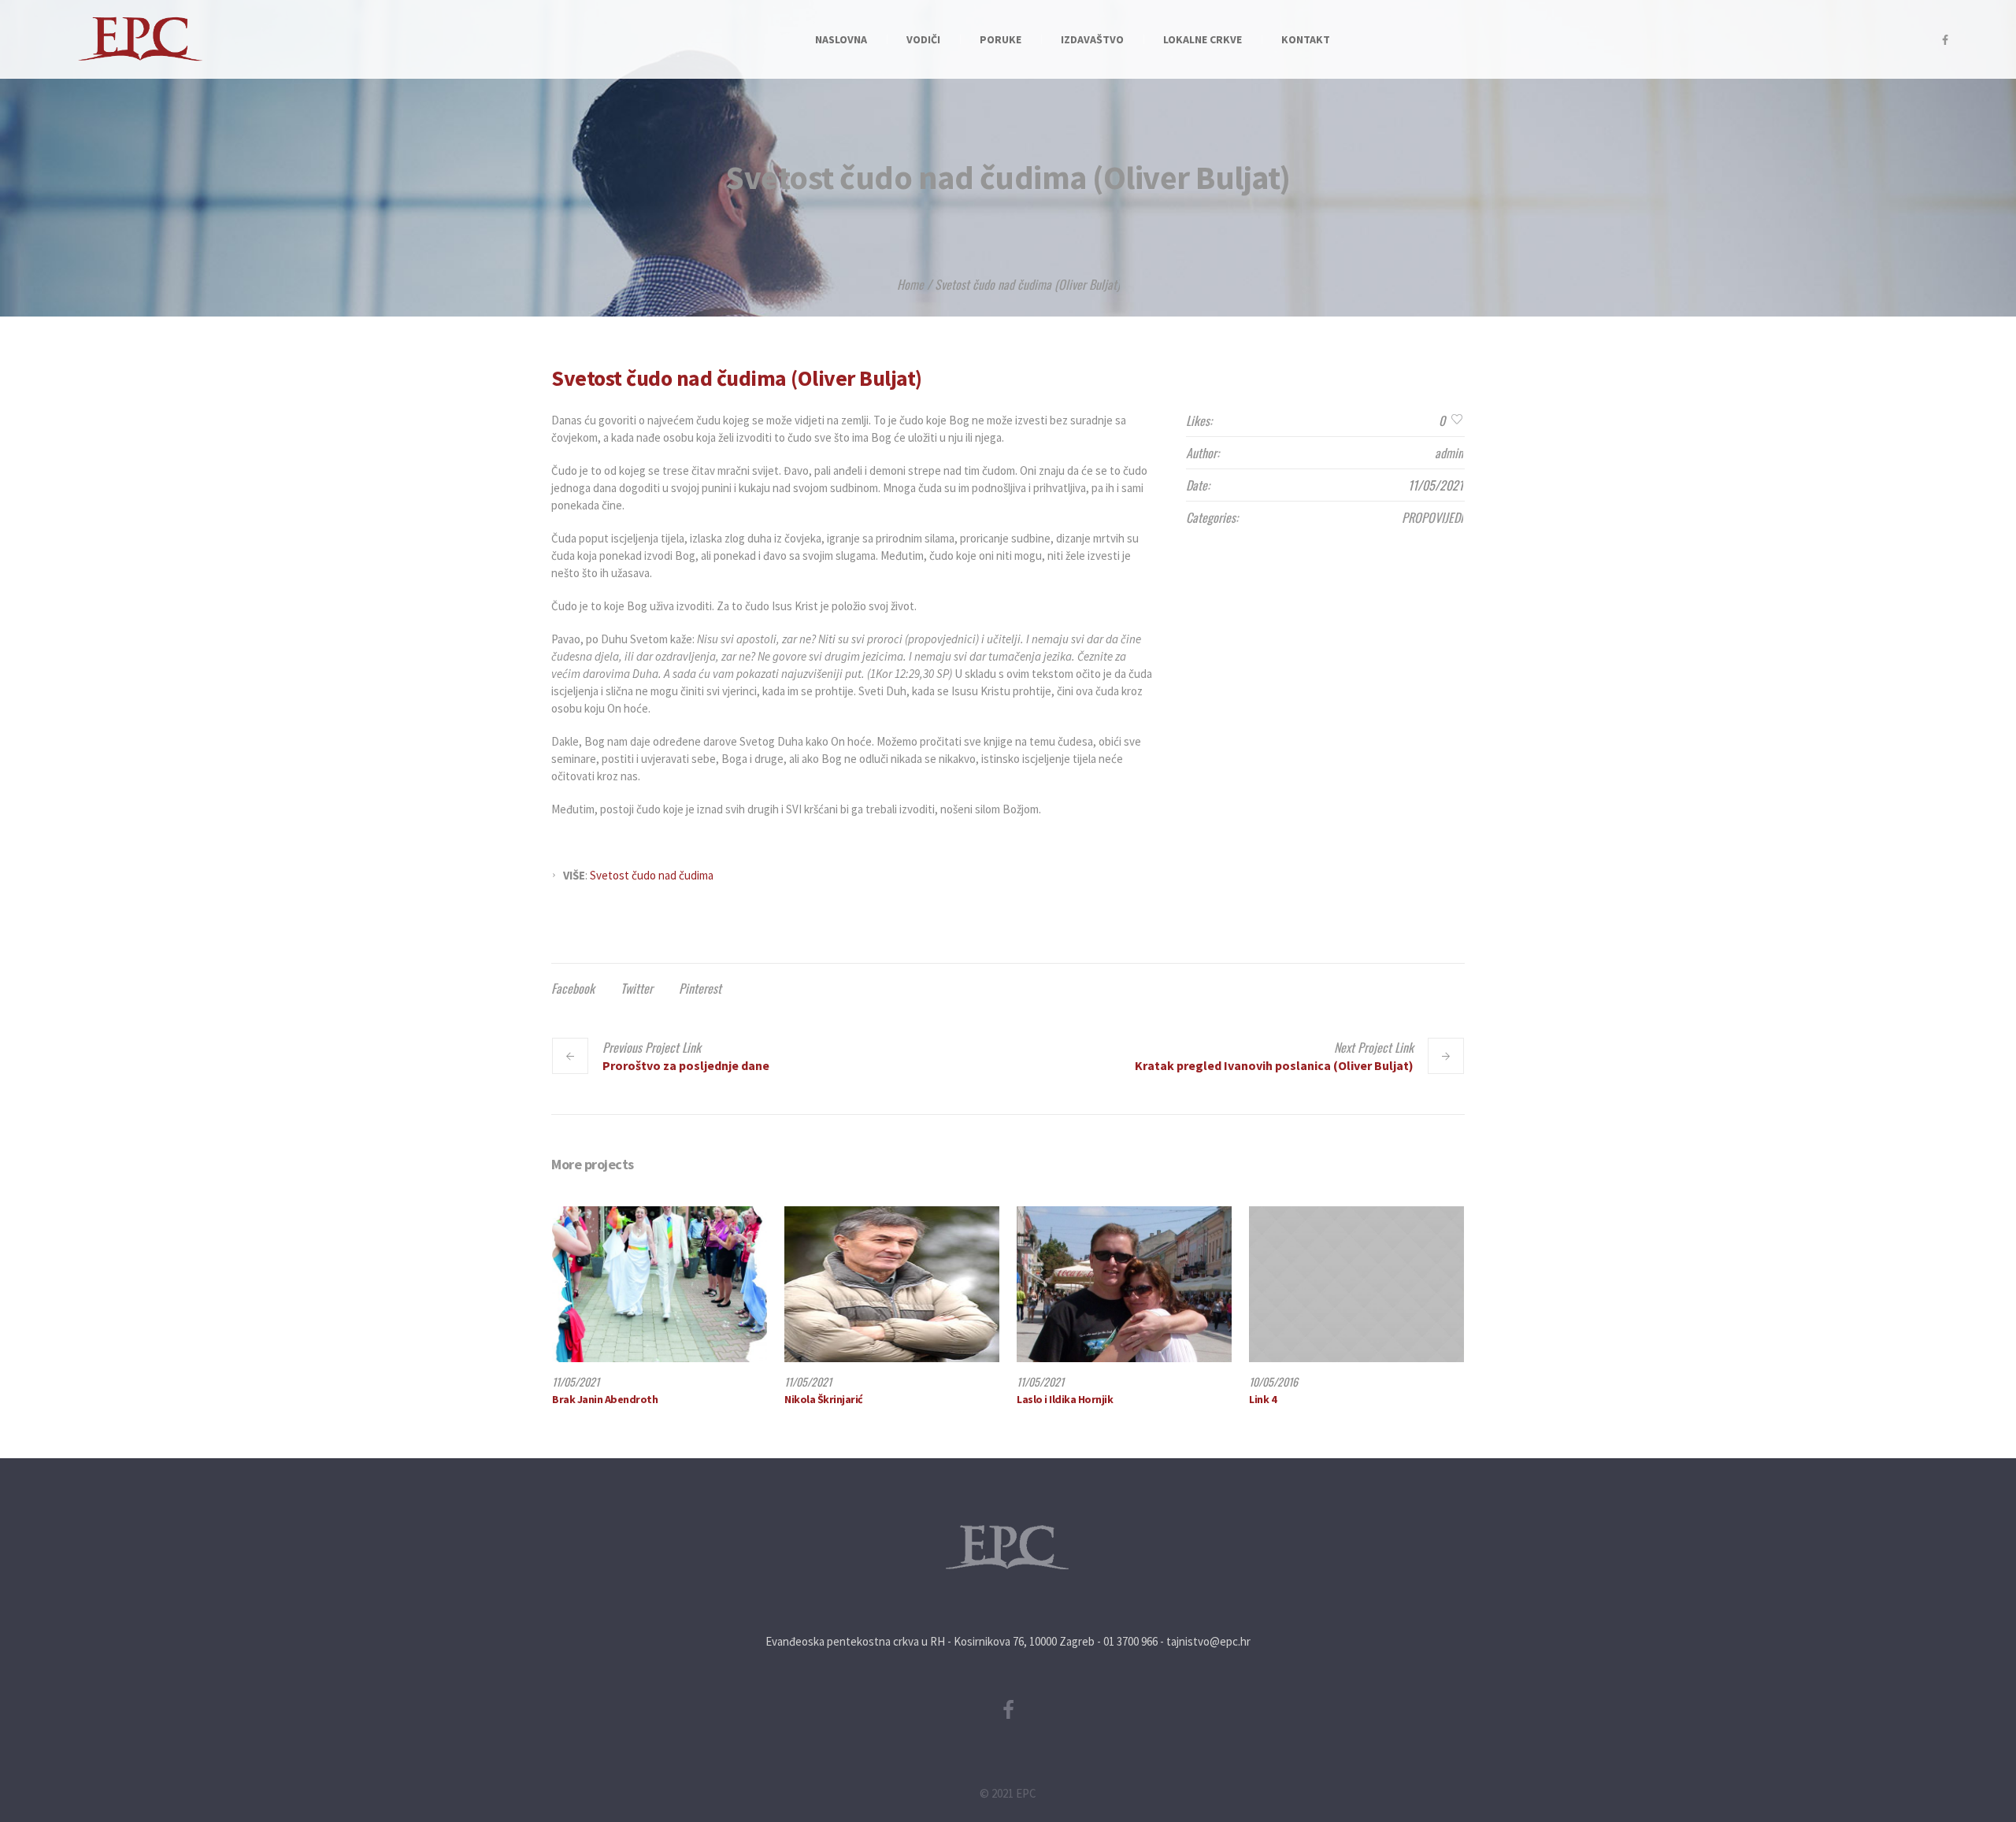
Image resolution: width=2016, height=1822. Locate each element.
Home (910, 284)
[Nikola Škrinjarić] (892, 1284)
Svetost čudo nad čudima (652, 875)
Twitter (637, 988)
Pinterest (700, 988)
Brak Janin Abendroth (605, 1399)
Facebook (573, 988)
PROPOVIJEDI (1432, 517)
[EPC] (1008, 1548)
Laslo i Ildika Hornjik (1065, 1399)
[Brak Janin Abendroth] (660, 1284)
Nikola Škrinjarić (824, 1399)
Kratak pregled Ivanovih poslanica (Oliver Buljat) (1274, 1065)
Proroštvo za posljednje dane (686, 1065)
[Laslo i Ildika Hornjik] (1124, 1284)
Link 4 (1262, 1399)
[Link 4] (1356, 1284)
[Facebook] (1945, 40)
